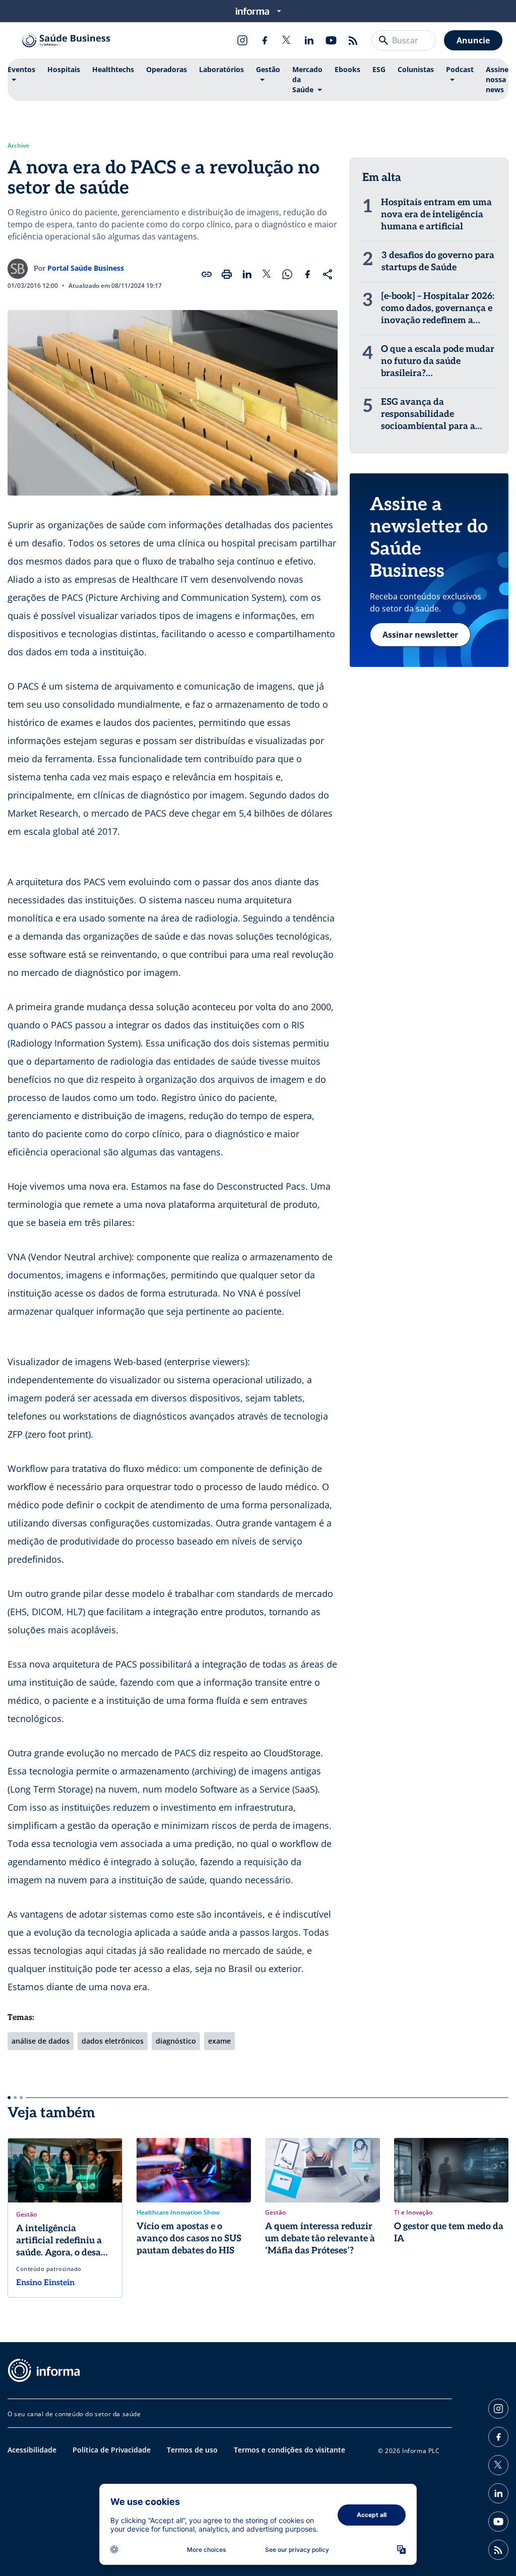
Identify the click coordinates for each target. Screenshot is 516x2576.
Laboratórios (221, 69)
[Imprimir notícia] (227, 274)
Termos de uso (192, 2450)
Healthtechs (113, 69)
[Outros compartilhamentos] (328, 274)
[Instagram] (242, 40)
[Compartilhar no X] (267, 274)
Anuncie (473, 40)
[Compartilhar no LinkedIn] (247, 274)
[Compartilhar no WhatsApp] (287, 274)
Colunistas (416, 69)
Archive (18, 146)
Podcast (460, 69)
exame (219, 2041)
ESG (379, 69)
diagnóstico (176, 2041)
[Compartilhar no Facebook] (307, 274)
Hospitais (64, 69)
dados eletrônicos (113, 2041)
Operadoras (167, 69)
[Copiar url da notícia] (207, 274)
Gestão (268, 69)
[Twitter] (287, 40)
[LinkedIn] (309, 40)
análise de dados (41, 2041)
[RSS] (353, 40)
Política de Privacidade (112, 2450)
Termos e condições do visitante (289, 2450)
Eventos (21, 69)
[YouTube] (331, 40)
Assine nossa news (497, 79)
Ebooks (347, 69)
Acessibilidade (32, 2450)
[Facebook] (265, 40)
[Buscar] (383, 40)
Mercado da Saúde (307, 79)
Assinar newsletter (420, 635)
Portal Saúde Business (86, 268)
